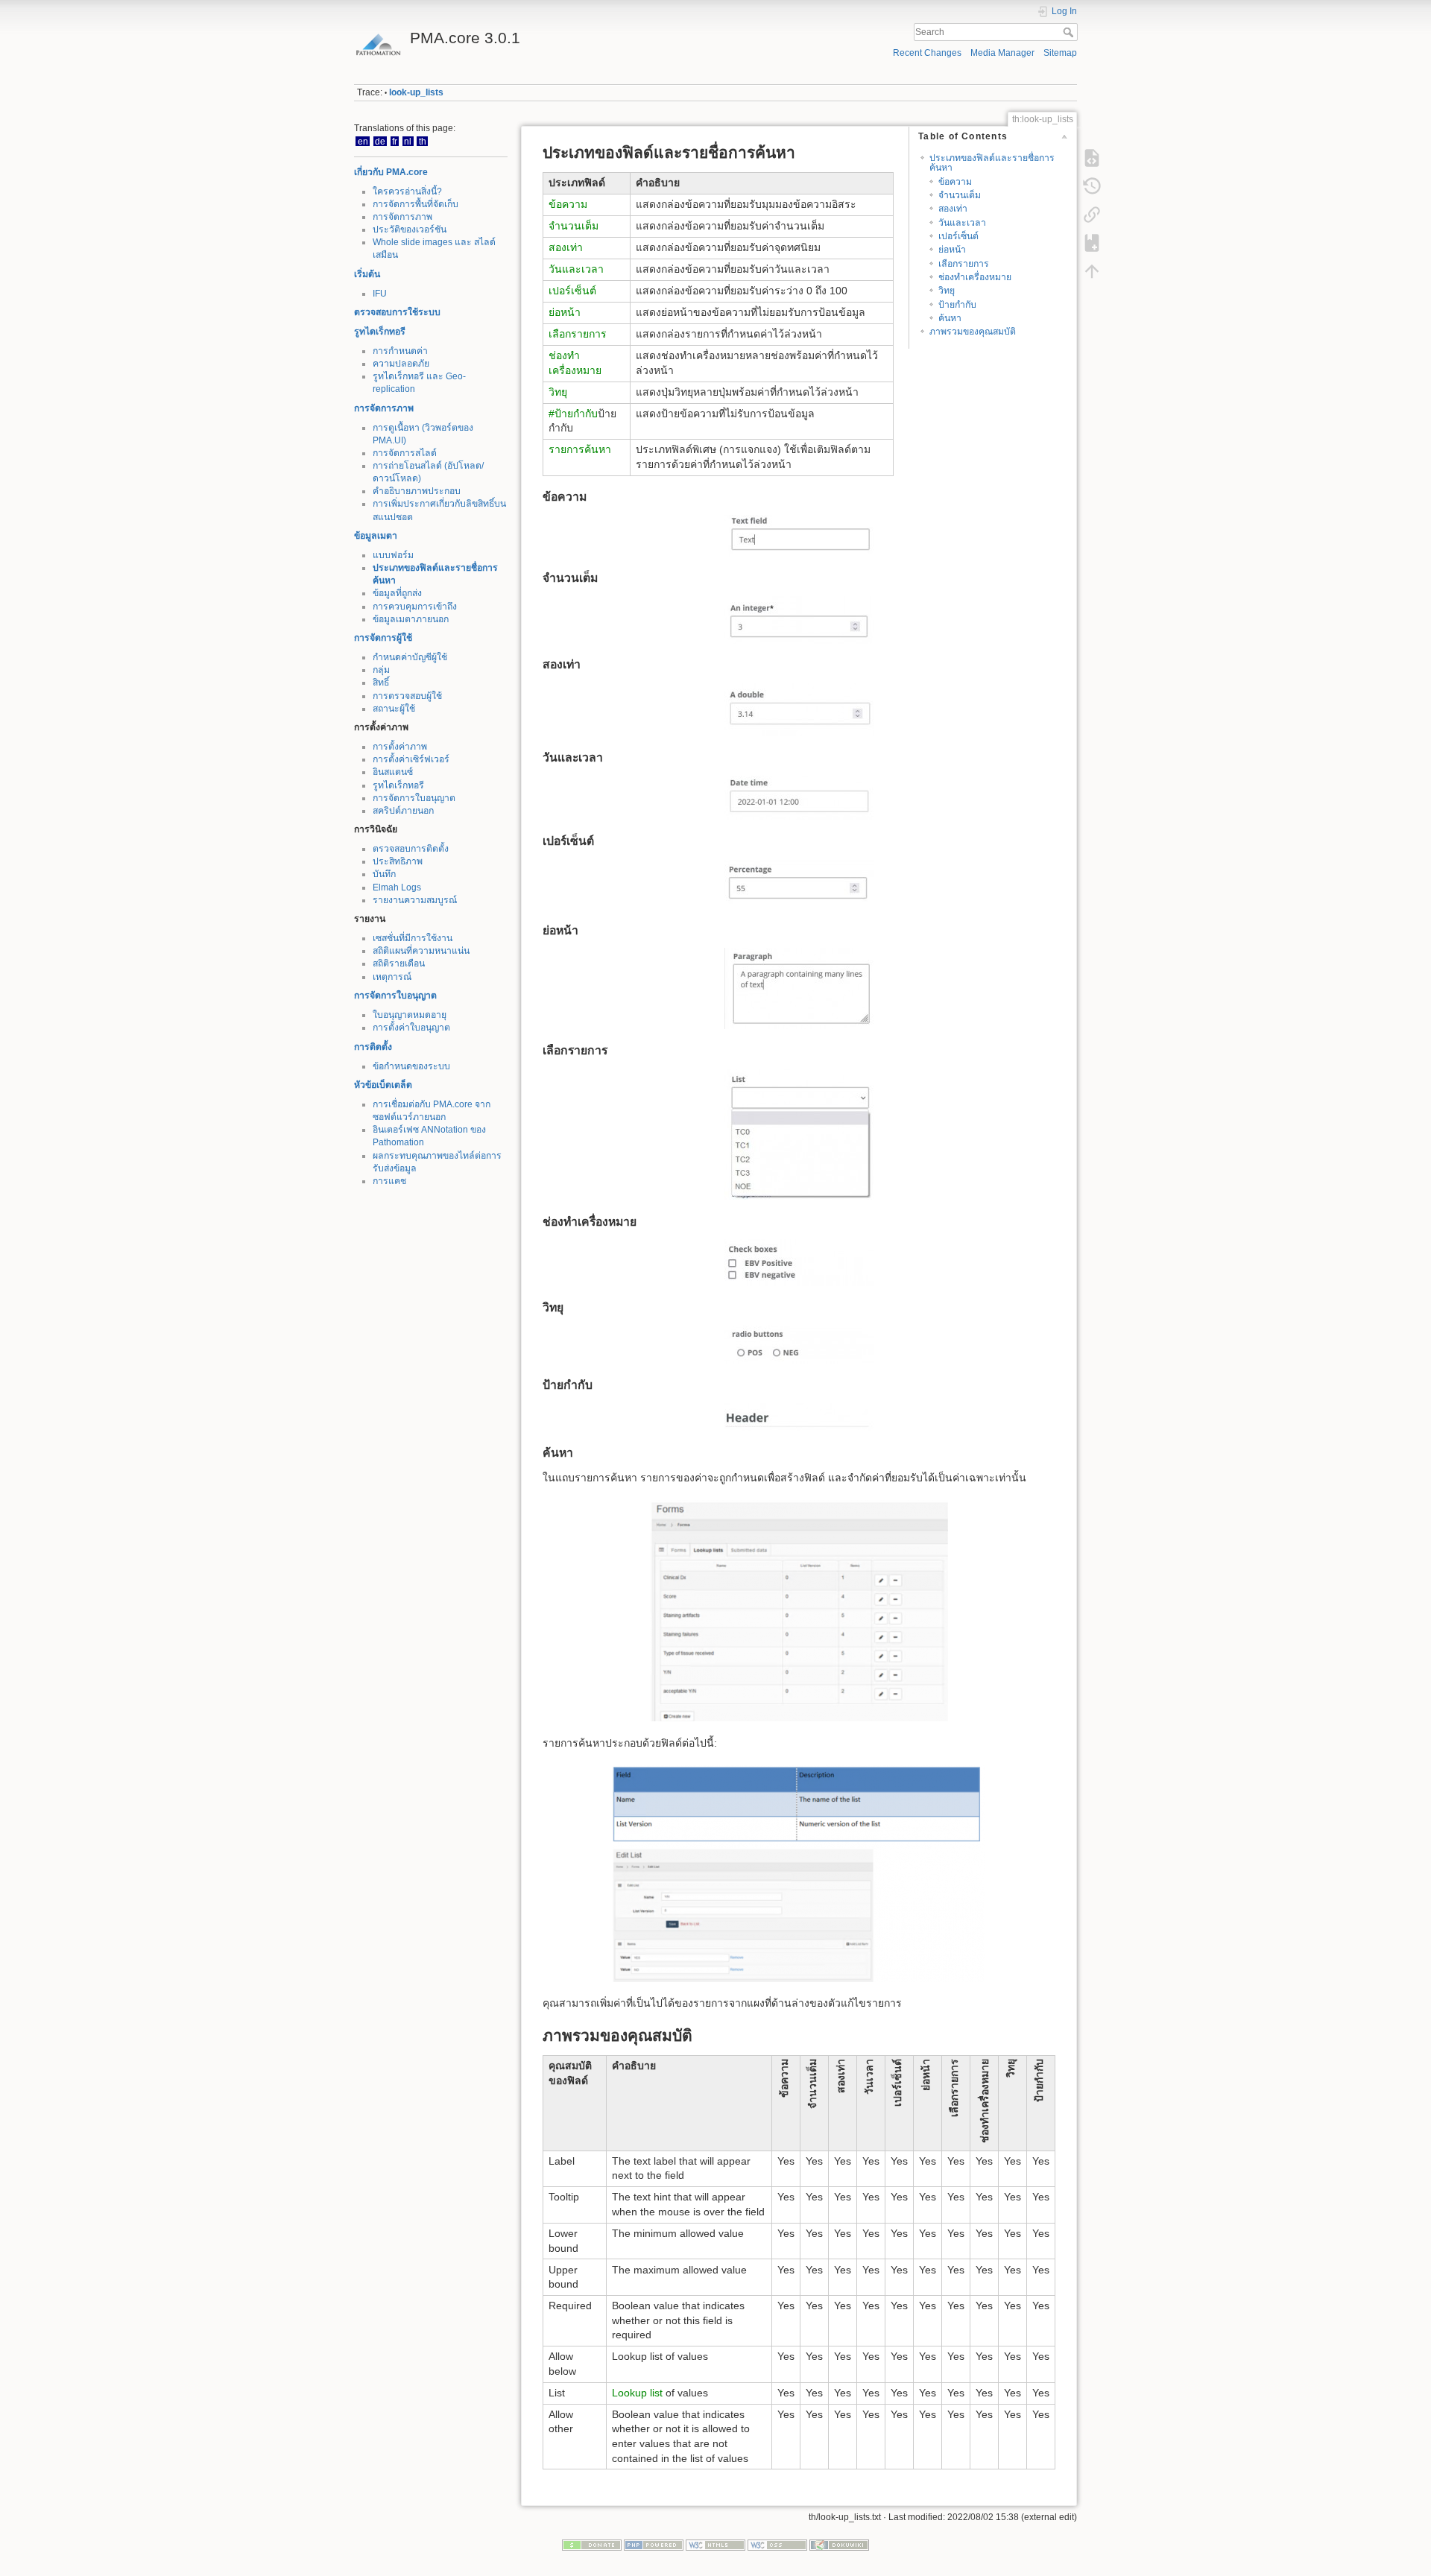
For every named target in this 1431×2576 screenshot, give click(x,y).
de (380, 141)
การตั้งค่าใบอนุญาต (411, 1028)
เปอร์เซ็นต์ (958, 236)
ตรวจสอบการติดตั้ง (411, 849)
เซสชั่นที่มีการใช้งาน (413, 938)
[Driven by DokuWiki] (839, 2545)
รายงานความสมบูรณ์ (415, 900)
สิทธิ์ (381, 683)
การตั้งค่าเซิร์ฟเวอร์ (411, 759)
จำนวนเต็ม (960, 195)
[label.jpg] (799, 1417)
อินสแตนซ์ (393, 772)
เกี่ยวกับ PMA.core (391, 172)
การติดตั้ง (373, 1047)
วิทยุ (947, 291)
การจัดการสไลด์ (405, 453)
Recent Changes (927, 53)
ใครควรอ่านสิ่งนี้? (407, 192)
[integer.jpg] (799, 620)
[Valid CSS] (777, 2545)
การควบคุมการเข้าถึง (415, 607)
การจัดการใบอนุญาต (414, 798)
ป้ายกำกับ (957, 305)
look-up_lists (416, 92)
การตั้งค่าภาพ (400, 747)
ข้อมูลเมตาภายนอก (411, 619)
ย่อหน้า (952, 250)
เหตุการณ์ (392, 977)
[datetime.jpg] (799, 798)
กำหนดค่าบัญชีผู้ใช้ (410, 657)
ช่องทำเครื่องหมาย (975, 277)
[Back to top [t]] (1092, 271)
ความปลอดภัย (401, 364)
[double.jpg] (799, 709)
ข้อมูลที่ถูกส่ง (397, 593)
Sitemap (1060, 53)
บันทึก (384, 874)
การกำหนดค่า (400, 351)
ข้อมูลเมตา (376, 536)
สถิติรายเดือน (399, 963)
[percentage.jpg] (799, 884)
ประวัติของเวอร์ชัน (410, 230)
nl (408, 141)
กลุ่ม (381, 670)
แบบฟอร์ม (393, 555)
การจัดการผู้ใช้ (383, 638)
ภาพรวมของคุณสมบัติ (973, 332)
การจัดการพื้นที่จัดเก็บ (416, 204)
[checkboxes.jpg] (799, 1263)
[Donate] (592, 2545)
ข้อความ (955, 182)
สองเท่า (953, 209)
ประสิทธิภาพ (398, 861)
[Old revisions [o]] (1092, 186)
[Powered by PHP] (654, 2545)
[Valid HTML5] (715, 2545)
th (423, 141)
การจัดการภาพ (402, 217)
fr (395, 141)
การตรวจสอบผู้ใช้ (407, 696)
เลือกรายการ (964, 264)
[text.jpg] (799, 536)
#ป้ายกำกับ (573, 414)
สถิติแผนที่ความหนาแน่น (421, 951)
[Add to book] (1092, 243)
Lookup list (637, 2393)
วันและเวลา (962, 223)
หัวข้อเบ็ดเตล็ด (383, 1085)
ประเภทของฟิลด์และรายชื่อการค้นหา (992, 163)
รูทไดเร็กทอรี (380, 332)
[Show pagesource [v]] (1092, 158)
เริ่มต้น (367, 274)
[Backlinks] (1092, 215)
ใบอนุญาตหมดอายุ (410, 1015)
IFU (380, 294)
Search (1070, 32)
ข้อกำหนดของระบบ (411, 1066)
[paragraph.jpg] (799, 988)
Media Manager (1002, 53)
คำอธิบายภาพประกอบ (417, 491)
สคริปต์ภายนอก (403, 811)
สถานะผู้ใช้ (394, 709)
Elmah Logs (397, 887)
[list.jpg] (799, 1134)
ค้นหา (950, 318)
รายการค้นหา (580, 449)
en (363, 141)
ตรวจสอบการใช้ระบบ (397, 312)
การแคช (389, 1181)
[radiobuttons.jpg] (799, 1345)
